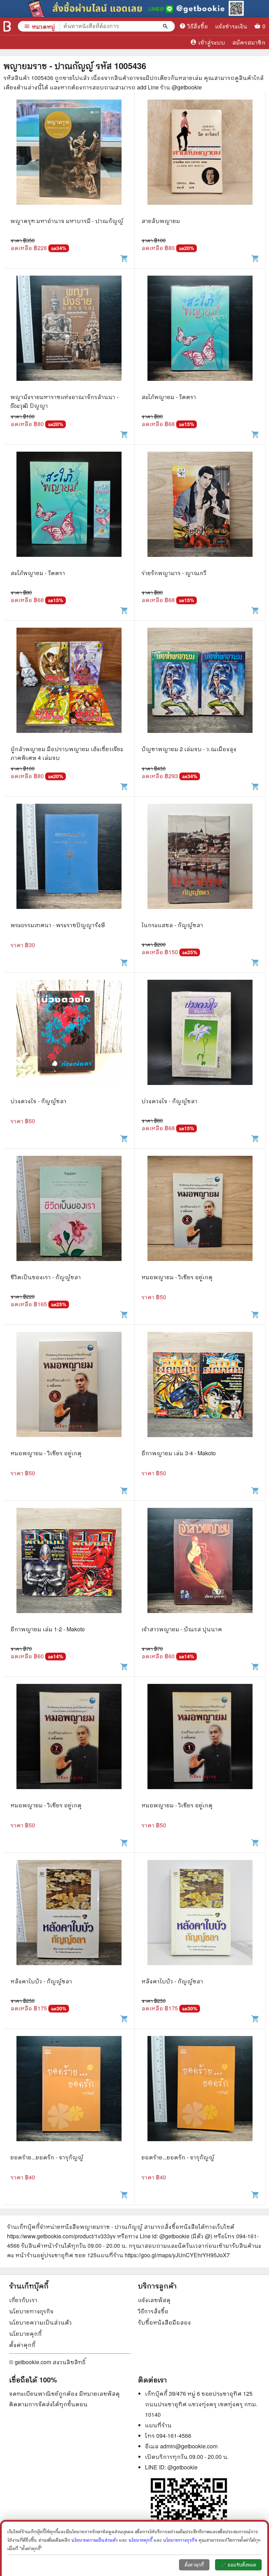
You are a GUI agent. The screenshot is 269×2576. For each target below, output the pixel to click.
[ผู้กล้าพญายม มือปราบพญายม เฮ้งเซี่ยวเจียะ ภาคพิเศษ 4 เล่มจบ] (69, 686)
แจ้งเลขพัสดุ (154, 2300)
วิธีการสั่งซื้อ (153, 2311)
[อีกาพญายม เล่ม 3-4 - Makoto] (200, 1390)
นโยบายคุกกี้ (25, 2334)
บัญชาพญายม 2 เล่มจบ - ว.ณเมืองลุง (189, 749)
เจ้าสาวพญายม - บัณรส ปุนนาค (182, 1629)
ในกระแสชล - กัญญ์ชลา (172, 925)
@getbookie (182, 2467)
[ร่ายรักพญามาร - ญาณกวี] (200, 510)
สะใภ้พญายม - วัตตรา (169, 397)
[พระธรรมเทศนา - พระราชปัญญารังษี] (69, 862)
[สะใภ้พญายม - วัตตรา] (200, 334)
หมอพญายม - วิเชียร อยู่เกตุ (177, 1277)
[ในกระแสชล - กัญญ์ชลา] (200, 862)
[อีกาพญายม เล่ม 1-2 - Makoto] (69, 1566)
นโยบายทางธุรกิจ (31, 2311)
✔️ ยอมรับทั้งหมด (238, 2565)
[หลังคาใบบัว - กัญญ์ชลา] (69, 1918)
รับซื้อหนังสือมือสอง (164, 2322)
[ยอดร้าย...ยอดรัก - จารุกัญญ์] (69, 2094)
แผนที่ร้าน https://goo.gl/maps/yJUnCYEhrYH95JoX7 (163, 2255)
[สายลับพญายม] (200, 158)
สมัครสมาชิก (249, 42)
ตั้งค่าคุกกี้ (22, 2345)
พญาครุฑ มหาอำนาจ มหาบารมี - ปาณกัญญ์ (67, 221)
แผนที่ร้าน (158, 2425)
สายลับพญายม (161, 221)
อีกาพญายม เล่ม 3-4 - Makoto (179, 1453)
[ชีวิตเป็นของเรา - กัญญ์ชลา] (69, 1214)
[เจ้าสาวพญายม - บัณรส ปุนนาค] (200, 1566)
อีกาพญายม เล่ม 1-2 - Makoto (48, 1629)
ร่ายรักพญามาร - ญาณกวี (174, 573)
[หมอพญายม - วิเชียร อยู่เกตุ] (200, 1214)
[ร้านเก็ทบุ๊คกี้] (7, 26)
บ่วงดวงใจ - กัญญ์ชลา (39, 1101)
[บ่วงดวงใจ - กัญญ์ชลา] (69, 1038)
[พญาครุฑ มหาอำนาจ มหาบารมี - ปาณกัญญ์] (69, 158)
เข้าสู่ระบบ (208, 42)
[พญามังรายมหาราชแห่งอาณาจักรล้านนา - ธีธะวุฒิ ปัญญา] (69, 334)
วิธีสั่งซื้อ (194, 26)
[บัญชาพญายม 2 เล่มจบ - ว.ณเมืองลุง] (200, 686)
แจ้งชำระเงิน (231, 26)
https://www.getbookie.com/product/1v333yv (61, 2236)
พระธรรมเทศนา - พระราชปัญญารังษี (58, 925)
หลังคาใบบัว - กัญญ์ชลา (41, 1981)
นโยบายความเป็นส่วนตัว (40, 2322)
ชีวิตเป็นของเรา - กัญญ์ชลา (46, 1277)
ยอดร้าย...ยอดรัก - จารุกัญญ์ (47, 2157)
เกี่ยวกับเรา (23, 2300)
